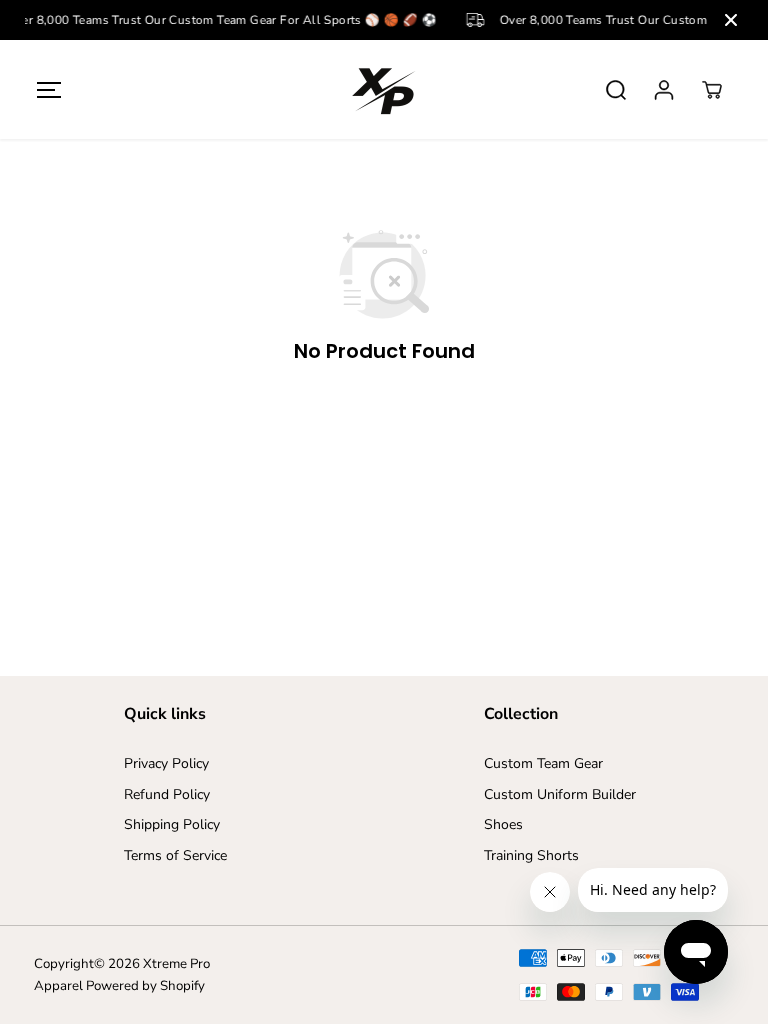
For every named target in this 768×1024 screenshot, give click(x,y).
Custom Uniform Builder (560, 794)
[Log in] (664, 90)
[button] (48, 89)
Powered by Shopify (145, 986)
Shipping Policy (172, 824)
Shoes (503, 824)
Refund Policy (167, 794)
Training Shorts (531, 855)
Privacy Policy (166, 763)
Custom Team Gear (543, 763)
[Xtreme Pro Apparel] (384, 89)
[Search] (616, 90)
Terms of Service (175, 855)
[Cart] (712, 90)
